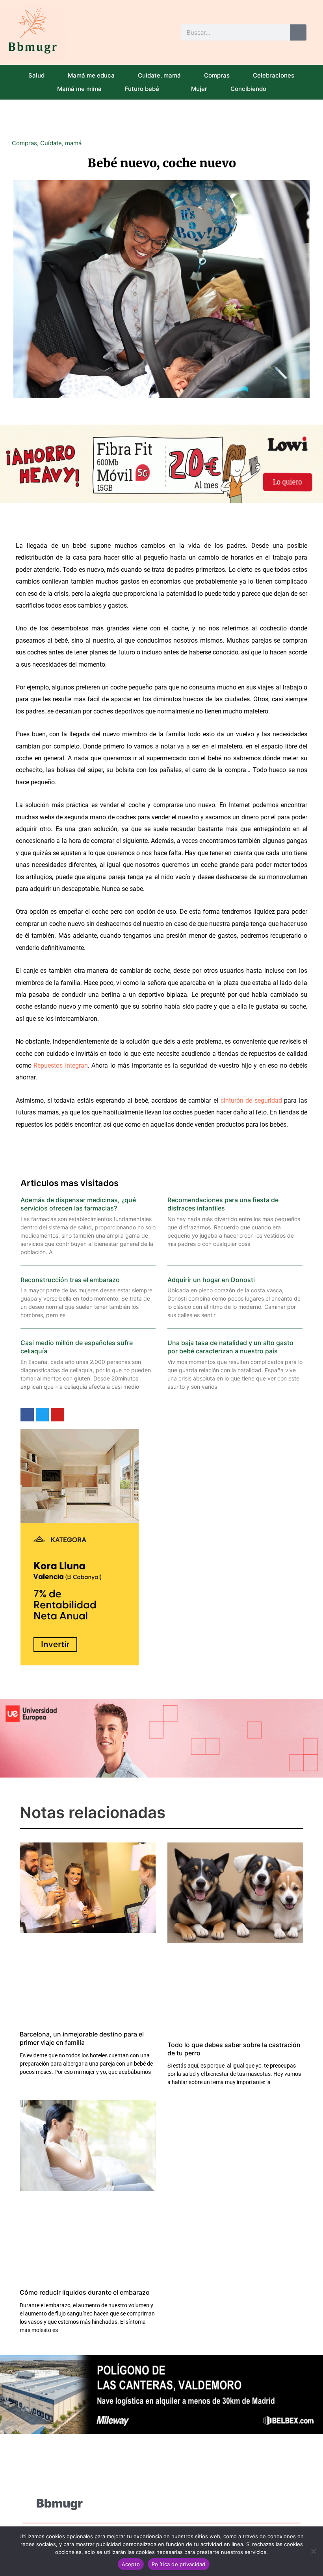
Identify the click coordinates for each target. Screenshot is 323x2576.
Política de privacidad (179, 2564)
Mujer (199, 89)
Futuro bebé (142, 89)
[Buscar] (298, 32)
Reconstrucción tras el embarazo (70, 1280)
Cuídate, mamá (159, 75)
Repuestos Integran (60, 1065)
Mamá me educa (91, 75)
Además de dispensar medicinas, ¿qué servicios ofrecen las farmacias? (78, 1204)
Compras (217, 75)
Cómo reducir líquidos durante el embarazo (85, 2292)
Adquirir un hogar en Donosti (211, 1280)
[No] (313, 2551)
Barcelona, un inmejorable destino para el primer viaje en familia (82, 2038)
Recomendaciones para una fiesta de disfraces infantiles (223, 1204)
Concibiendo (248, 89)
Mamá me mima (79, 89)
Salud (36, 75)
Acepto (131, 2564)
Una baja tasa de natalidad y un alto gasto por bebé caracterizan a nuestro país (230, 1347)
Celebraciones (274, 75)
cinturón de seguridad (251, 1100)
